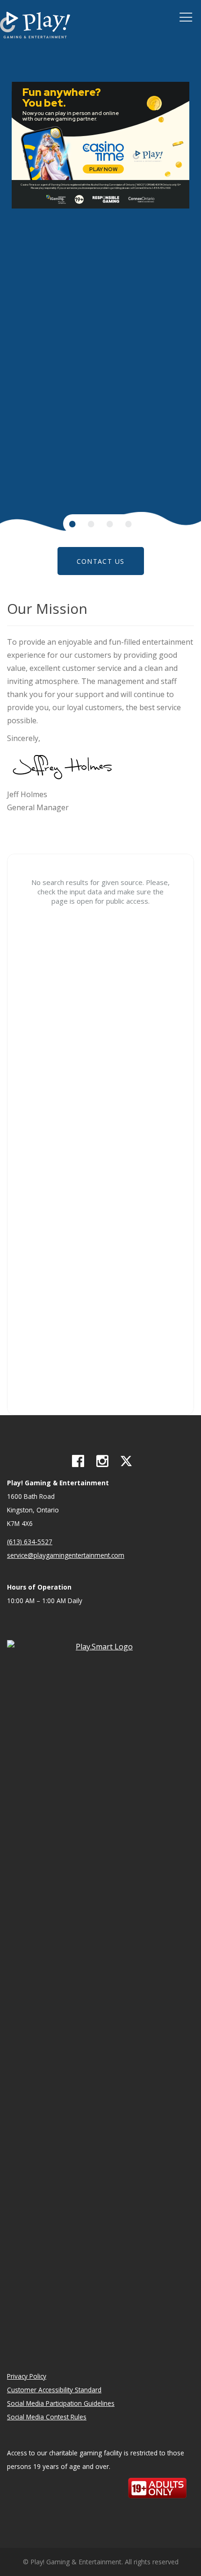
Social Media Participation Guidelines (61, 2403)
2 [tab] (91, 524)
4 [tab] (129, 524)
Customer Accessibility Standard (54, 2390)
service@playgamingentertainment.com (66, 1555)
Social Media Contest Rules (47, 2417)
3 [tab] (110, 524)
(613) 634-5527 (30, 1542)
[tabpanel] (100, 145)
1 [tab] (72, 524)
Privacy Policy (27, 2376)
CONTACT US (101, 561)
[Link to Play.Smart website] (100, 1990)
